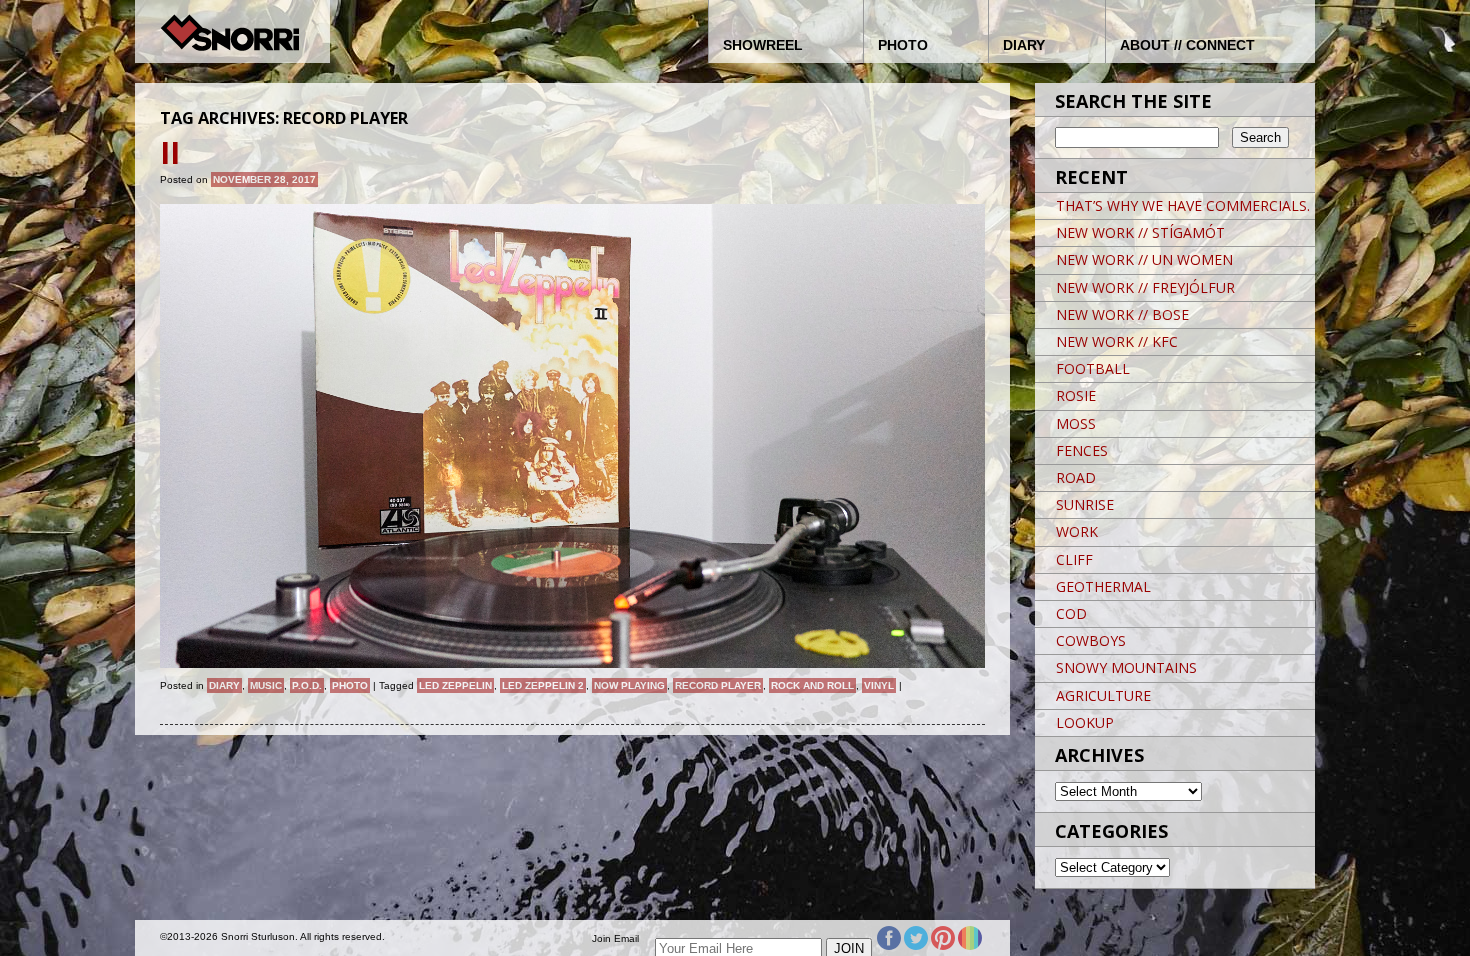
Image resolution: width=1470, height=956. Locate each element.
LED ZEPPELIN (455, 685)
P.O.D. (307, 685)
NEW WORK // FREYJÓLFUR (1145, 287)
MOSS (1076, 423)
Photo (350, 685)
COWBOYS (1091, 640)
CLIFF (1074, 559)
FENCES (1082, 450)
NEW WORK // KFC (1117, 341)
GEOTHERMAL (1103, 586)
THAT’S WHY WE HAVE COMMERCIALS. (1183, 205)
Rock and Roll (812, 685)
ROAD (1076, 477)
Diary (224, 685)
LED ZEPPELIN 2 (543, 685)
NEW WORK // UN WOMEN (1144, 259)
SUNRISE (1085, 504)
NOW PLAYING (629, 685)
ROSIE (1076, 395)
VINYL (879, 685)
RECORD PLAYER (718, 685)
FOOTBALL (1093, 368)
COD (1071, 613)
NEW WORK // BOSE (1122, 314)
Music (266, 685)
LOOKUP (1085, 722)
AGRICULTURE (1103, 695)
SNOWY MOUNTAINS (1126, 667)
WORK (1077, 531)
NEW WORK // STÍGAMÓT (1140, 232)
